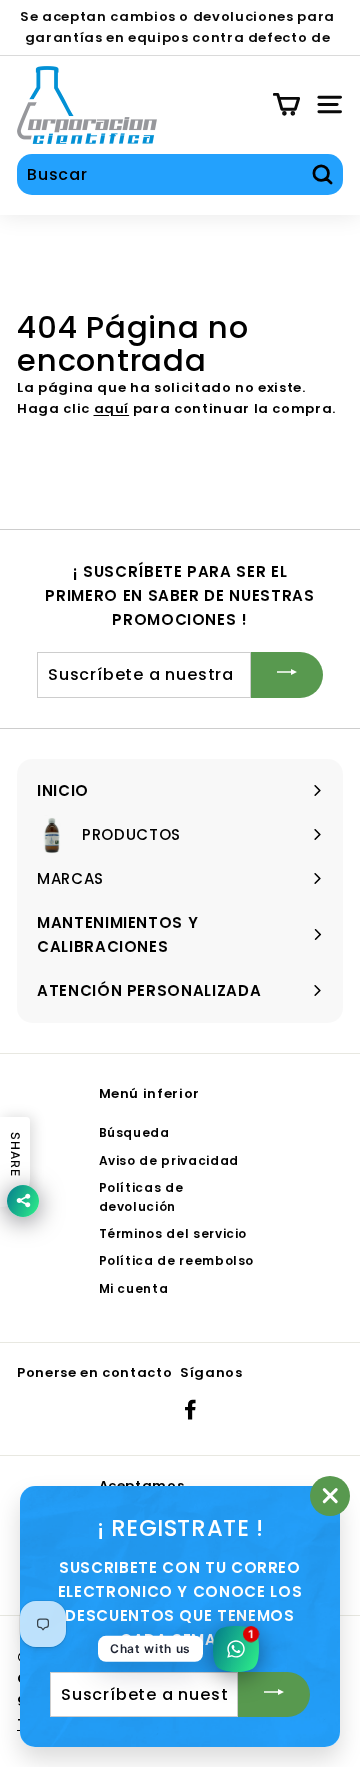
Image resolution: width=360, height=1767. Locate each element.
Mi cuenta (134, 1288)
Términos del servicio (173, 1233)
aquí (112, 408)
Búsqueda (134, 1132)
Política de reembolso (177, 1260)
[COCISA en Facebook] (190, 1409)
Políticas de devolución (141, 1197)
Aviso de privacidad (169, 1160)
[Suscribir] (287, 674)
